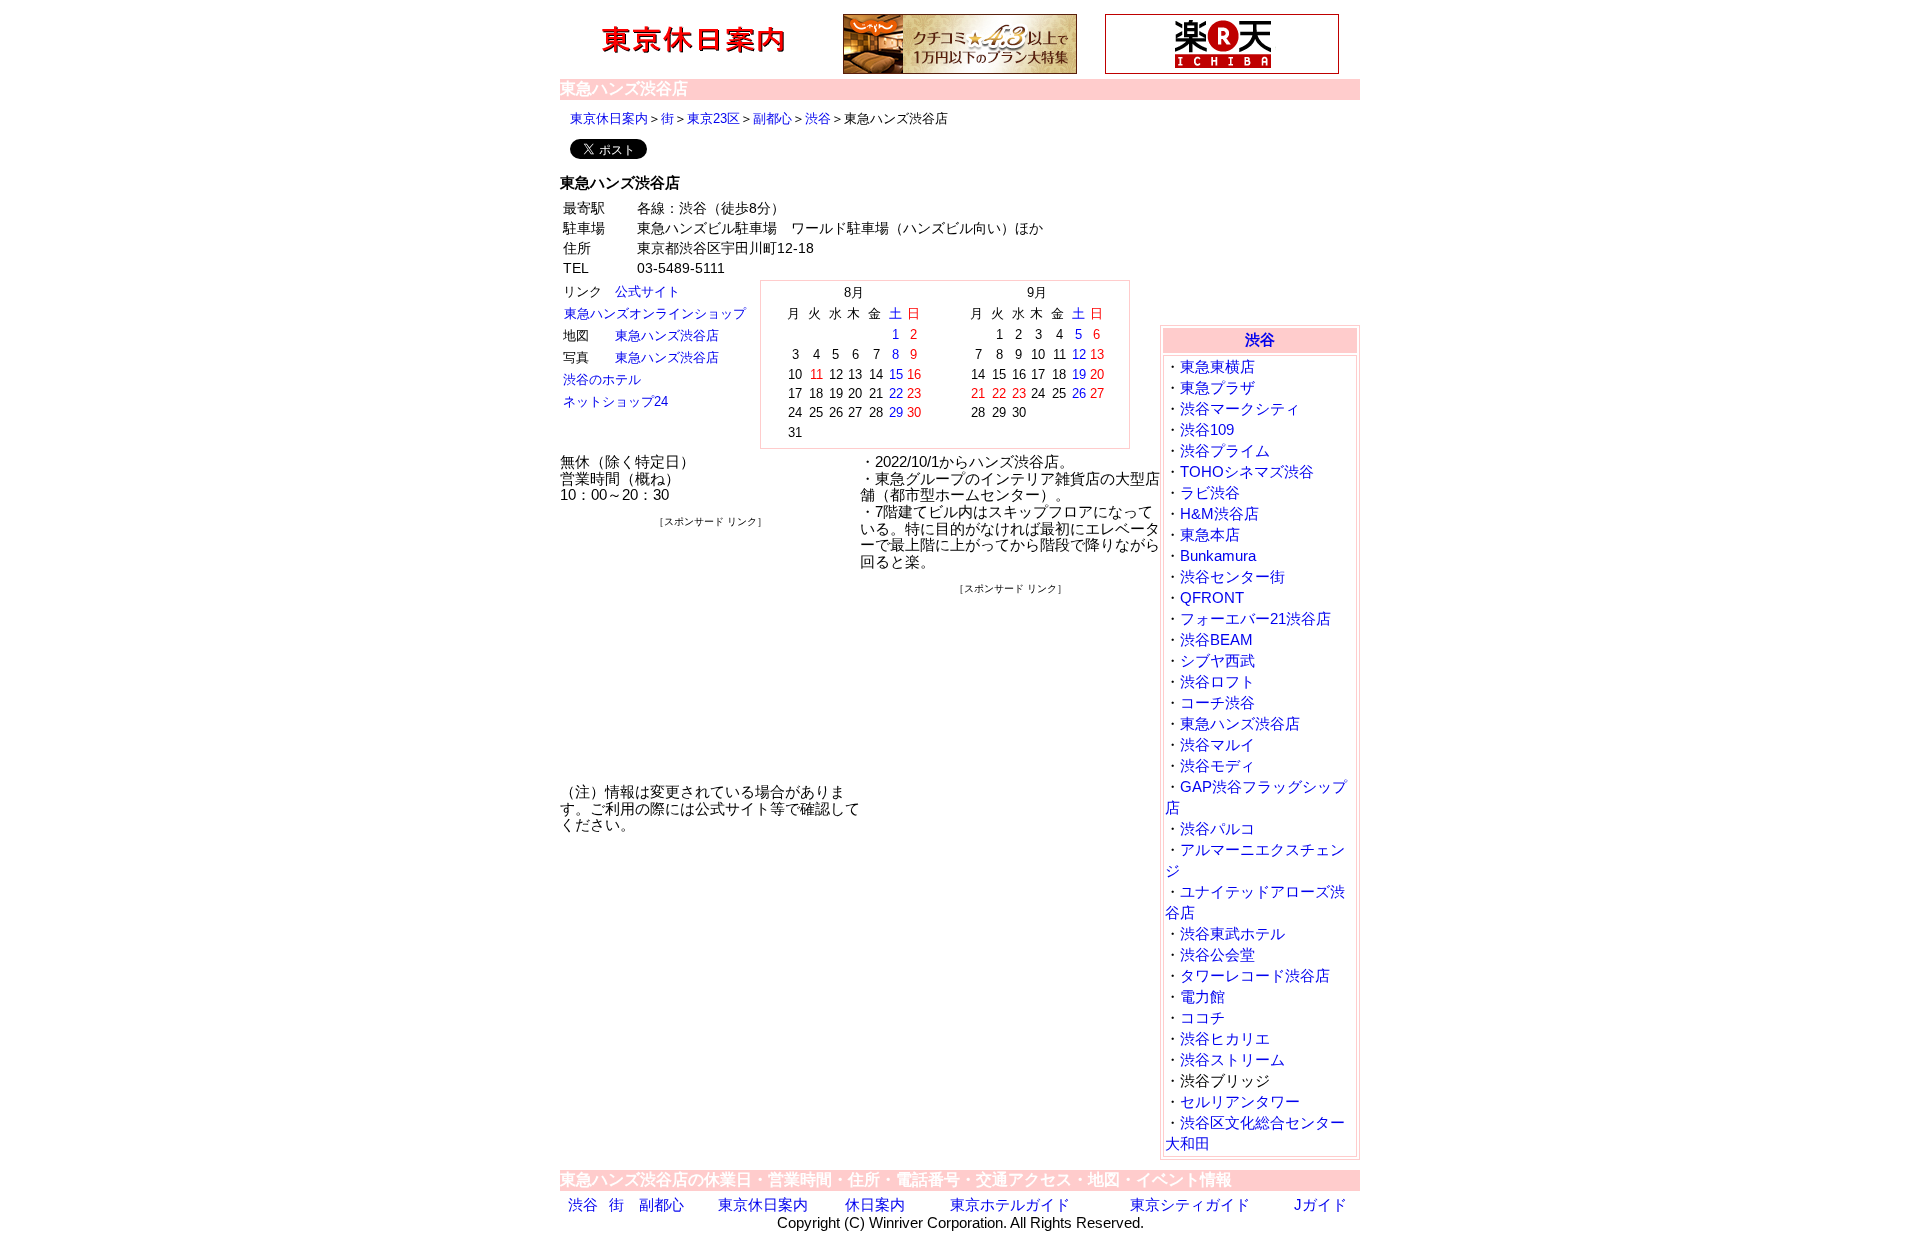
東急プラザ (1217, 387)
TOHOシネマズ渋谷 (1247, 471)
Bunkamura (1218, 555)
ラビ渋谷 (1210, 492)
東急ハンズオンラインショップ (655, 313)
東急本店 (1210, 534)
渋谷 (818, 118)
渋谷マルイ (1217, 744)
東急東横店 (1217, 366)
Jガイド (1320, 1204)
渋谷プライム (1225, 450)
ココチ (1202, 1017)
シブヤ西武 (1217, 660)
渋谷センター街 (1232, 576)
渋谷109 (1207, 429)
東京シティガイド (1190, 1204)
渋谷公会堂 (1217, 954)
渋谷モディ (1217, 765)
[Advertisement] (710, 656)
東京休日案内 (609, 118)
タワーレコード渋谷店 (1255, 975)
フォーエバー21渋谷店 (1255, 618)
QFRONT (1212, 597)
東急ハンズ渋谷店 (667, 335)
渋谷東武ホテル (1232, 933)
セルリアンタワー (1240, 1101)
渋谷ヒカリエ (1225, 1038)
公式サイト (647, 291)
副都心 (772, 118)
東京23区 (713, 118)
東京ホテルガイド (1010, 1204)
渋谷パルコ (1217, 828)
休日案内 (875, 1204)
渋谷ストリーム (1232, 1059)
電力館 (1202, 996)
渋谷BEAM (1216, 639)
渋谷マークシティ (1240, 408)
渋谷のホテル (602, 379)
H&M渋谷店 (1219, 513)
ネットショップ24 (615, 401)
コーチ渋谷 (1217, 702)
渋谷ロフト (1217, 681)
